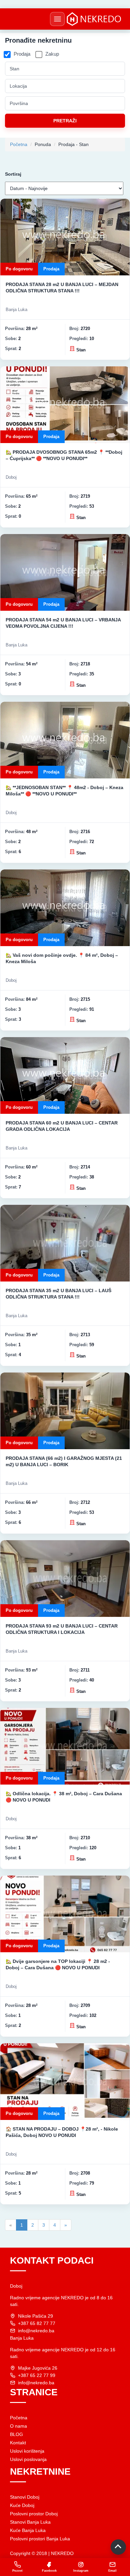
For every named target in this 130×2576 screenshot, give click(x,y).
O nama (18, 2426)
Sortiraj (13, 174)
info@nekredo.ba (36, 2331)
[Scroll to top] (118, 2547)
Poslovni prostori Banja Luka (40, 2539)
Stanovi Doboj (25, 2497)
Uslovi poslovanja (28, 2459)
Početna (19, 144)
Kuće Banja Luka (28, 2530)
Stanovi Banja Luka (30, 2522)
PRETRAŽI (65, 121)
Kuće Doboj (22, 2505)
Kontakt (18, 2443)
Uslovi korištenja (27, 2451)
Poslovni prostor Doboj (34, 2514)
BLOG (16, 2434)
